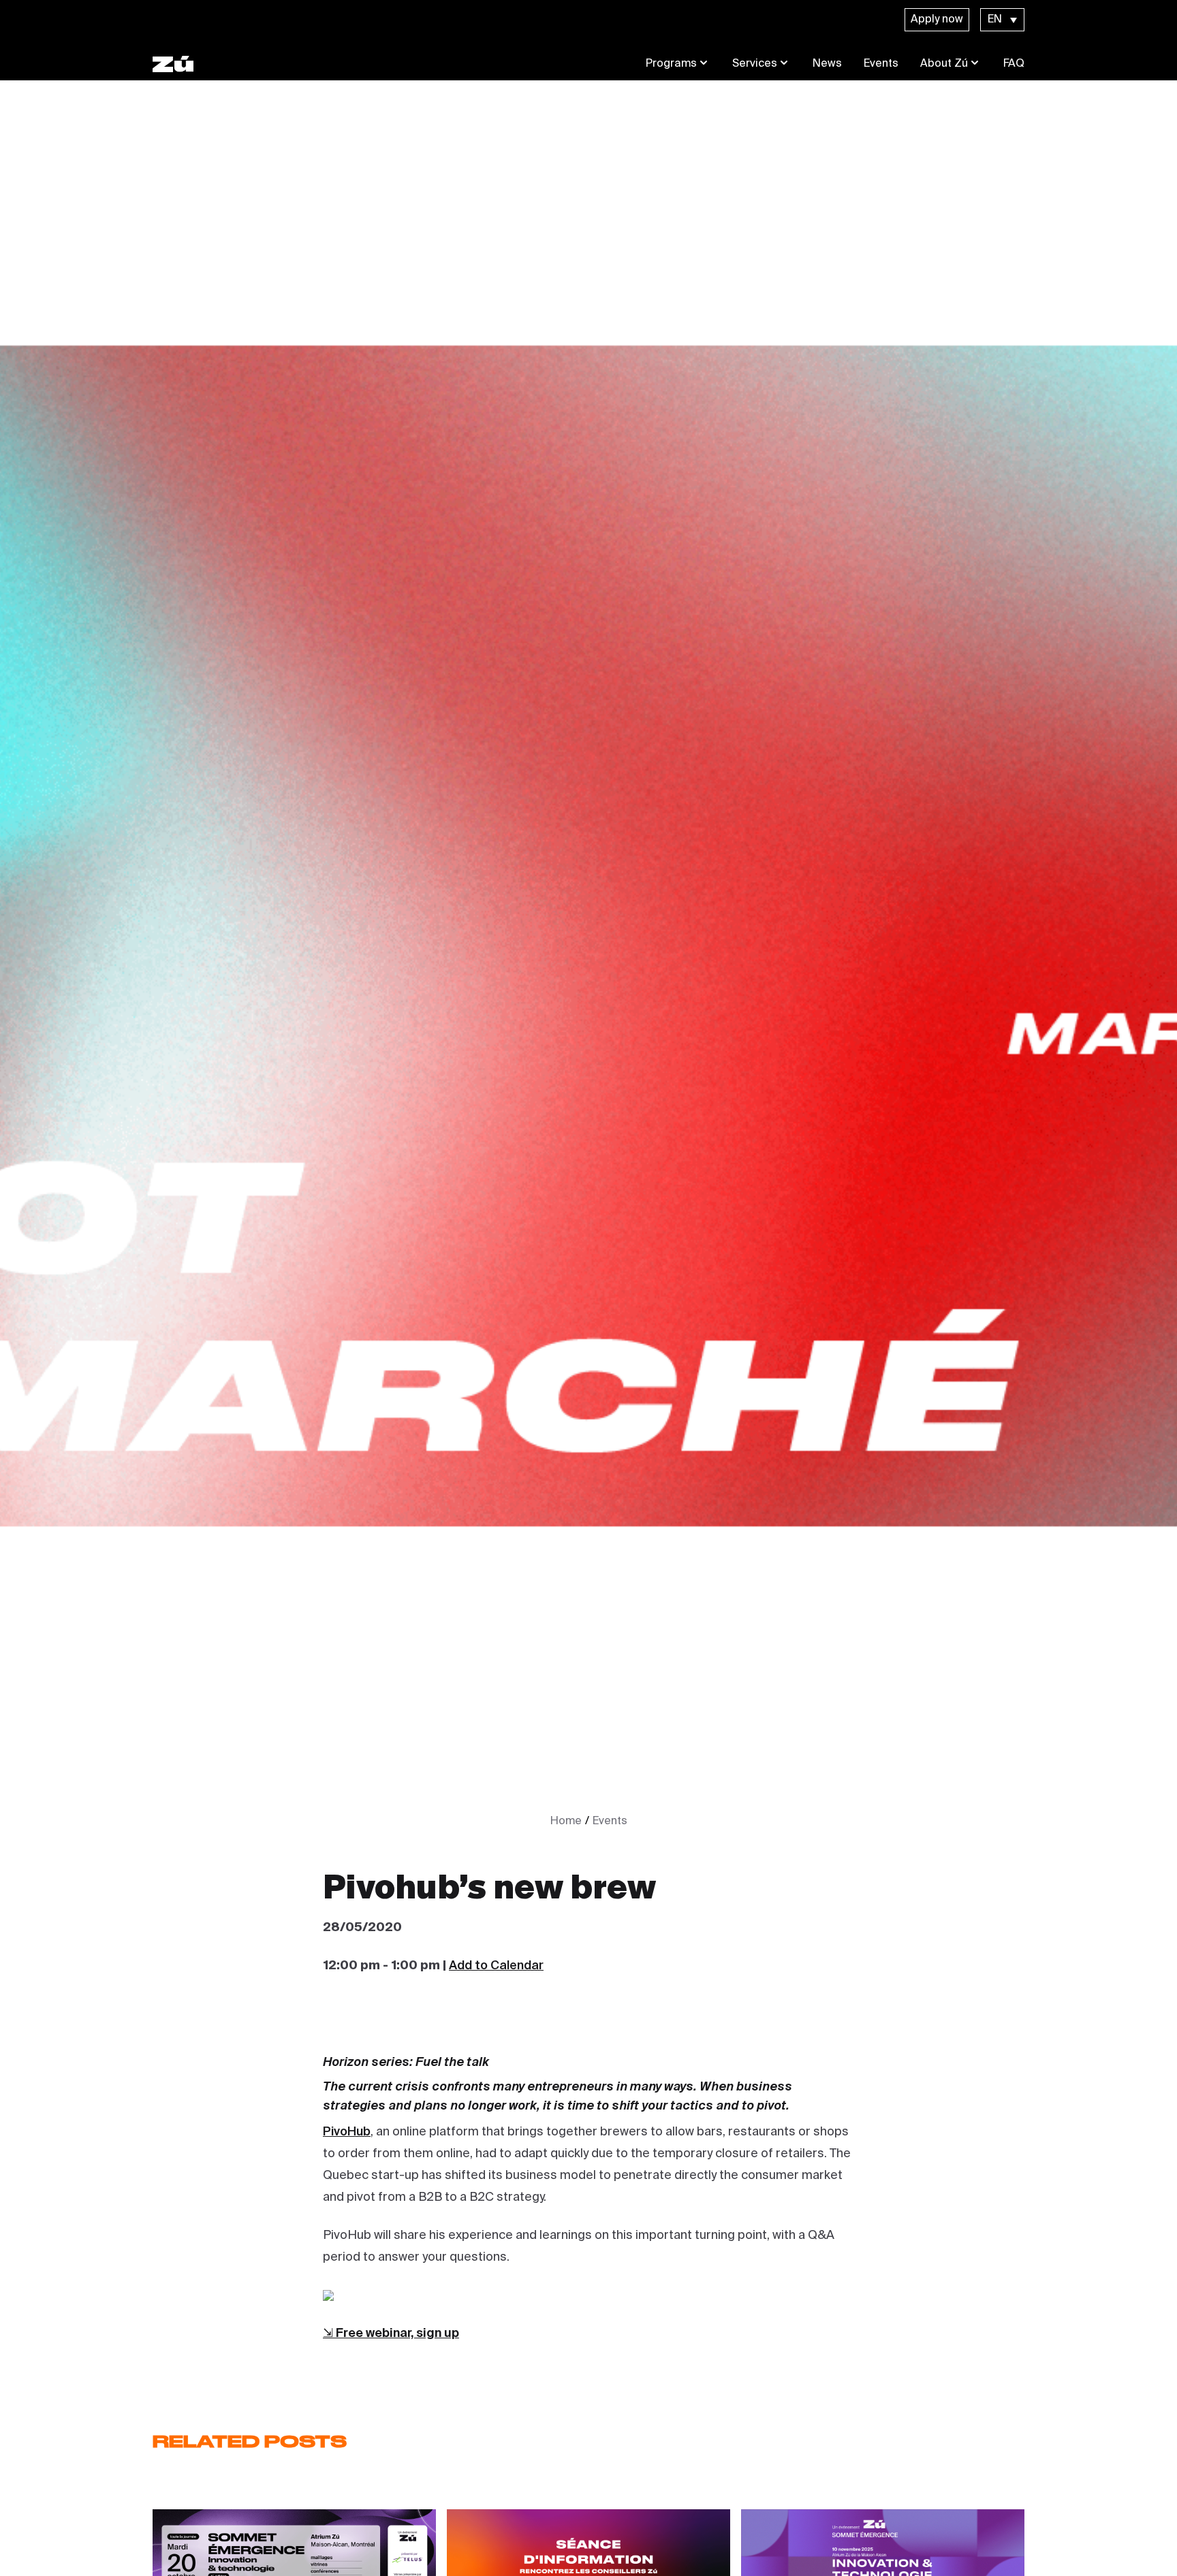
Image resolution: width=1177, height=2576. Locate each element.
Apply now (937, 20)
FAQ (1014, 64)
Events (881, 64)
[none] (1002, 20)
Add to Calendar (496, 1966)
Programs (671, 64)
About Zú (944, 64)
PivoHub (347, 2132)
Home (566, 1822)
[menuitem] (1002, 20)
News (827, 64)
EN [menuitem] (995, 20)
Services (755, 64)
